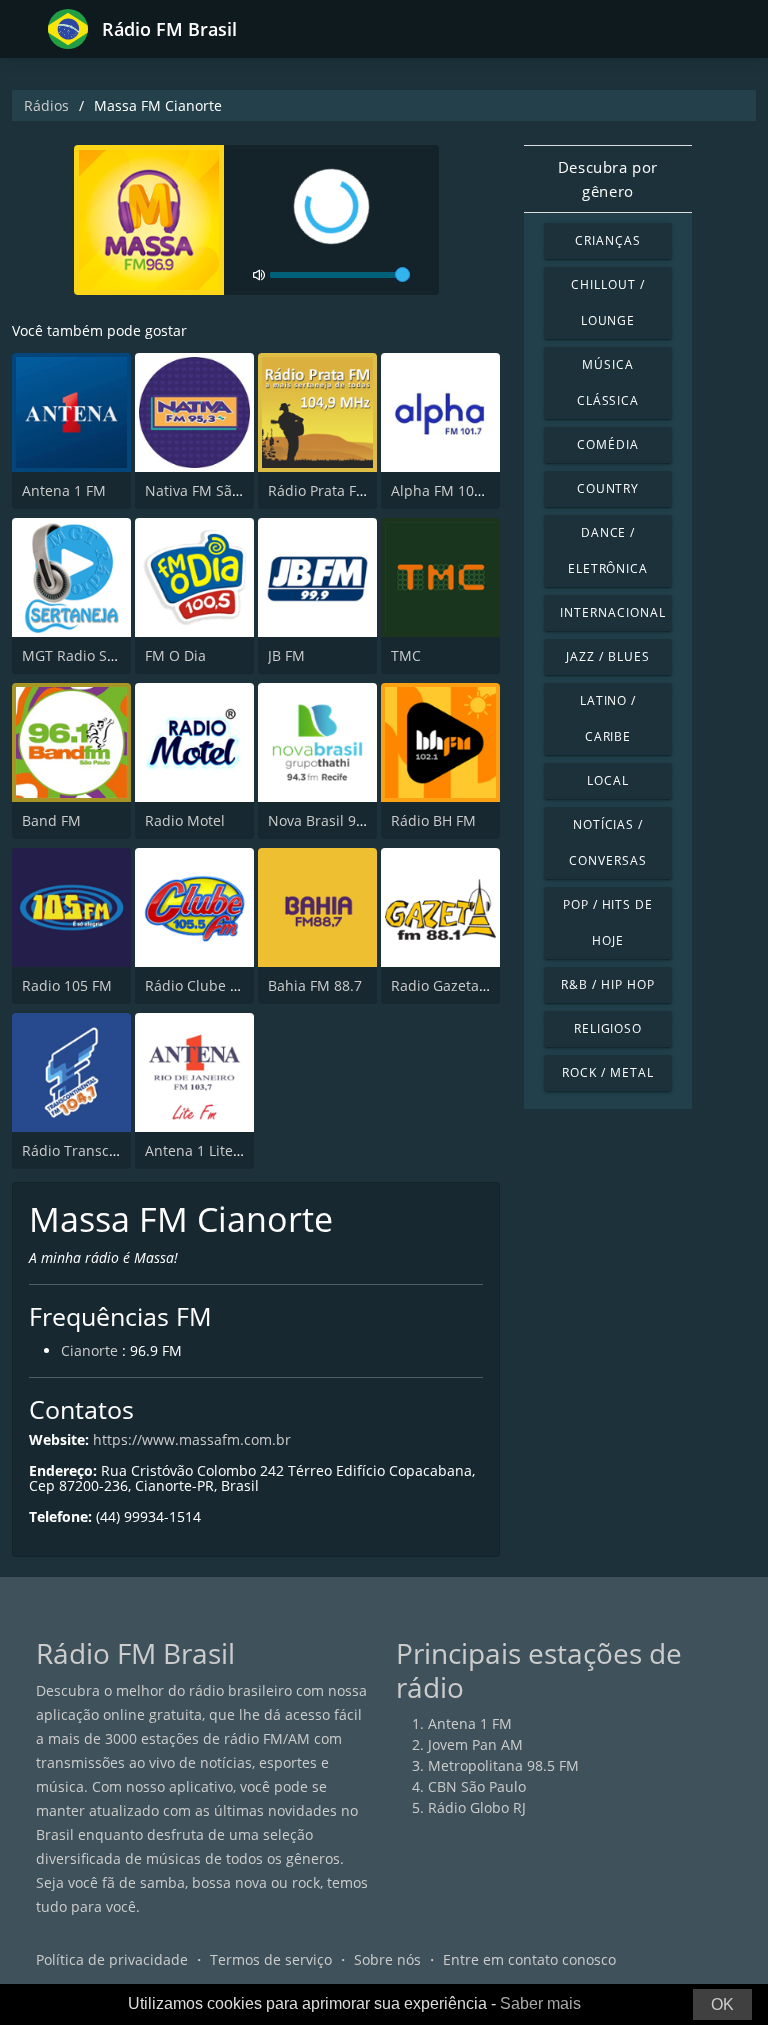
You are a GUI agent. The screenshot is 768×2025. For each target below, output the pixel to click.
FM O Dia (175, 655)
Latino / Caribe (608, 718)
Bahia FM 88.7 (315, 985)
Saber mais (540, 2003)
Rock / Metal (608, 1072)
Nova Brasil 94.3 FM (334, 820)
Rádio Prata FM (318, 490)
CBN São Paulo (477, 1786)
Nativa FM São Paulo (213, 490)
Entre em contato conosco (529, 1959)
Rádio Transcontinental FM (112, 1150)
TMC (406, 655)
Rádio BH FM (433, 820)
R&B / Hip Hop (607, 984)
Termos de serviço (271, 1959)
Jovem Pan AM (475, 1744)
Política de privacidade (112, 1959)
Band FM (51, 820)
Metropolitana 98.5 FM (503, 1765)
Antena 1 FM (64, 490)
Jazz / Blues (608, 656)
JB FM (286, 655)
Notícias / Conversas (608, 842)
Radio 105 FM (67, 985)
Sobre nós (387, 1959)
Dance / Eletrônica (608, 550)
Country (608, 488)
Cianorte (89, 1350)
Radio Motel (185, 820)
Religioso (608, 1028)
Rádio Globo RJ (477, 1807)
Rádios (46, 105)
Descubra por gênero (608, 179)
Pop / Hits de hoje (608, 922)
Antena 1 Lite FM (201, 1150)
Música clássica (608, 382)
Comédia (608, 444)
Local (608, 780)
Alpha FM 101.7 (442, 490)
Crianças (608, 240)
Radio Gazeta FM (447, 985)
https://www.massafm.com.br (192, 1439)
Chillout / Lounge (608, 302)
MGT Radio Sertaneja (92, 655)
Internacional (612, 612)
